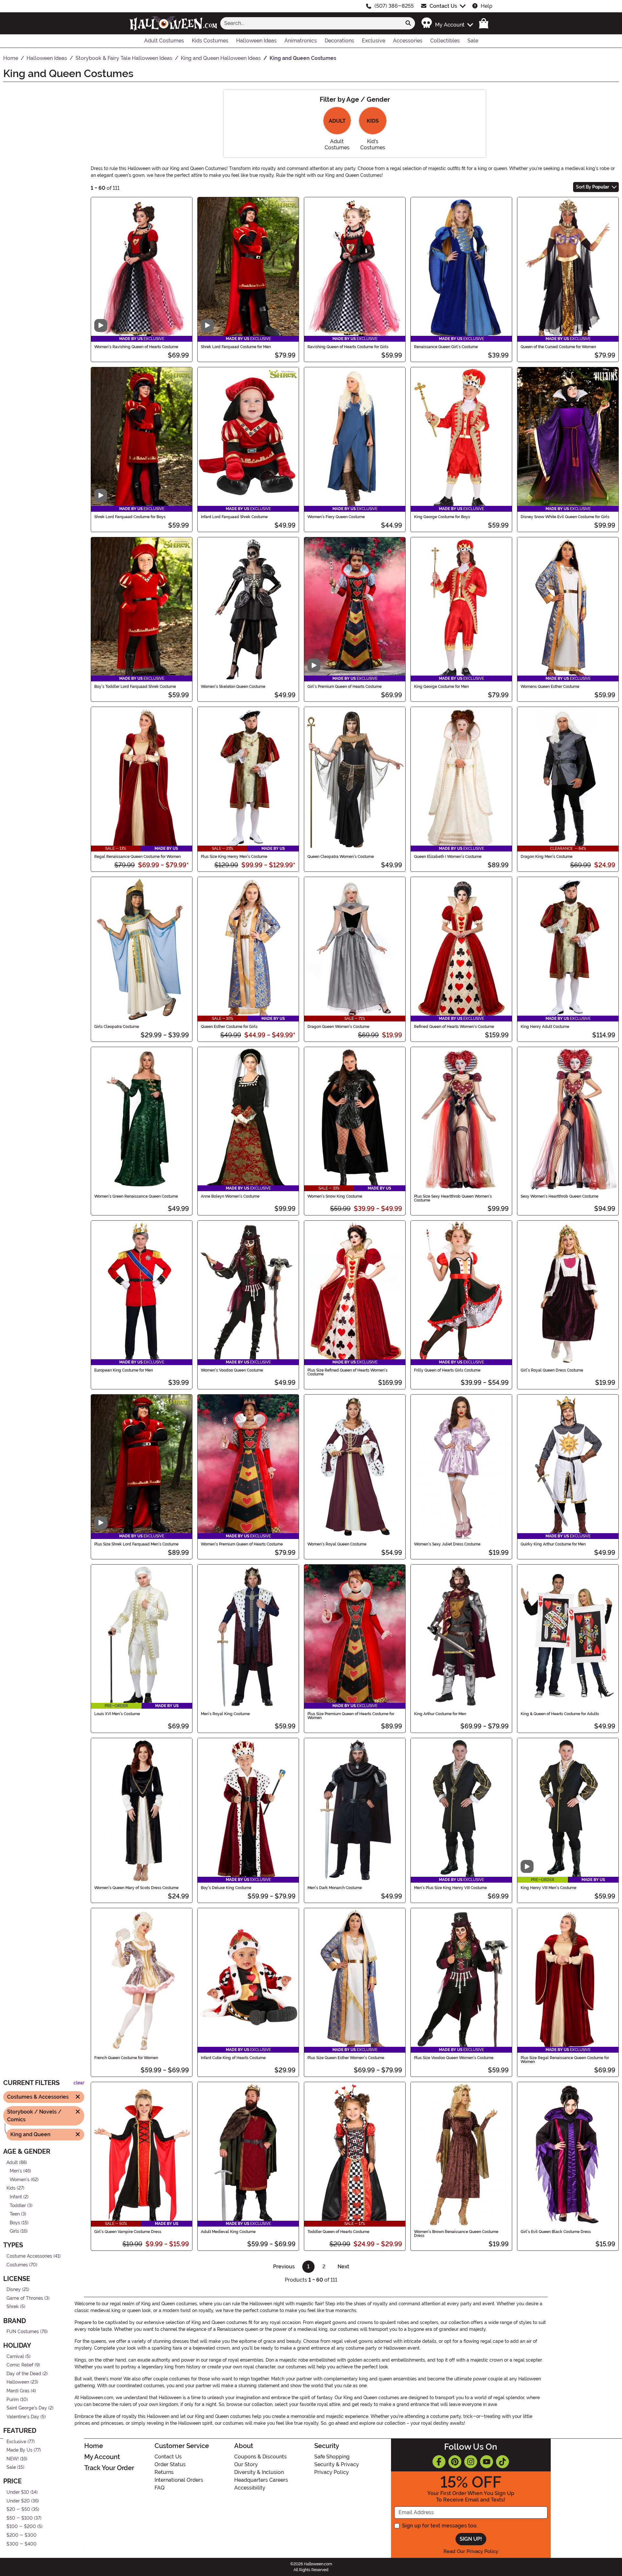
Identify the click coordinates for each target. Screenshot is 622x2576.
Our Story (246, 2464)
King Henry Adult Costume (545, 1027)
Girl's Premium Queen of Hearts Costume (345, 687)
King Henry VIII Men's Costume (548, 1888)
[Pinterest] (455, 2462)
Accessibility (250, 2488)
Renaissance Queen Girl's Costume (446, 347)
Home (94, 2446)
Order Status (170, 2464)
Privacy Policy (332, 2472)
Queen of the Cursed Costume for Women (558, 347)
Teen (15, 2214)
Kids (11, 2188)
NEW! (13, 2459)
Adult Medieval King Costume (228, 2232)
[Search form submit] (408, 23)
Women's (20, 2180)
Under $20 (18, 2501)
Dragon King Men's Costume (547, 857)
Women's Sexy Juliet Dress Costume (447, 1544)
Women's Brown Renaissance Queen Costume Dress (456, 2234)
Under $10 (18, 2492)
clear (79, 2083)
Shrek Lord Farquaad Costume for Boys (130, 517)
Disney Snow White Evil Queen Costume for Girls (565, 517)
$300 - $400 (22, 2544)
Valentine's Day (23, 2417)
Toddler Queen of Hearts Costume (338, 2232)
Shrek (13, 2307)
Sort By (593, 187)
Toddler (18, 2206)
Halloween (18, 2382)
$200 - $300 (22, 2535)
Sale (11, 2468)
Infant (16, 2197)
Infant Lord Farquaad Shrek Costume (234, 517)
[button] (447, 23)
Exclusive (16, 2442)
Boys (15, 2223)
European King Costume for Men (124, 1370)
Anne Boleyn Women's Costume (230, 1196)
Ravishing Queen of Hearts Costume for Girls (348, 347)
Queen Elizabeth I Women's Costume (448, 857)
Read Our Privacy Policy (471, 2551)
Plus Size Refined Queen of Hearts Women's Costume (347, 1372)
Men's (16, 2171)
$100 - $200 (21, 2527)
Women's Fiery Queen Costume (336, 517)
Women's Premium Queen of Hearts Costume (242, 1544)
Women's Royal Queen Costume (337, 1544)
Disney (14, 2290)
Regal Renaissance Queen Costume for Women (138, 857)
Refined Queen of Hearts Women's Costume (454, 1027)
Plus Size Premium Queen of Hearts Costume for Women (351, 1716)
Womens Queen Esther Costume (550, 687)
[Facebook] (439, 2462)
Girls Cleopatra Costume (117, 1027)
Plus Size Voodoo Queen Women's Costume (454, 2058)
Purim (13, 2400)
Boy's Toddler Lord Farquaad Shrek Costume (135, 687)
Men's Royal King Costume (225, 1714)
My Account (102, 2457)
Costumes (17, 2265)
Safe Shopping (332, 2457)
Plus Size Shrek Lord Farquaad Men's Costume (136, 1544)
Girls (14, 2232)
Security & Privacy (337, 2464)
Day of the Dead (24, 2374)
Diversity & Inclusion (259, 2472)
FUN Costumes (23, 2332)
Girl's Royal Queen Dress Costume (552, 1370)
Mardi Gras (18, 2391)
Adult (12, 2163)
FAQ (160, 2488)
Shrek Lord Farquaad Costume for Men (236, 347)
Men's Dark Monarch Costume (335, 1888)
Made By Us (19, 2450)
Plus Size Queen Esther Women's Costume (346, 2058)
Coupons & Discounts (260, 2457)
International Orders (179, 2480)
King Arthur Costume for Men (440, 1714)
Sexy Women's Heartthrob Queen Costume (559, 1196)
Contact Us (443, 6)
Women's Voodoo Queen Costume (232, 1370)
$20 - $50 (18, 2509)
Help (487, 6)
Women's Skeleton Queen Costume (233, 687)
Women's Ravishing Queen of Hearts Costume (136, 347)
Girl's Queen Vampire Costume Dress (128, 2232)
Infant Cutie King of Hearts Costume (233, 2058)
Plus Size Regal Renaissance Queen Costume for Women (565, 2060)
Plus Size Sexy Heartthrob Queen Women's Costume (453, 1198)
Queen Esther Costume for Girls (229, 1027)
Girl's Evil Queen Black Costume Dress (556, 2232)
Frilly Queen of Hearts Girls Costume (447, 1370)
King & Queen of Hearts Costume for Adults (560, 1714)
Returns (164, 2472)
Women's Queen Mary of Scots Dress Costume (136, 1888)
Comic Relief (20, 2365)
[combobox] (311, 23)
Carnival (15, 2357)
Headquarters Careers (261, 2480)
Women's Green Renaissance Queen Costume (136, 1196)
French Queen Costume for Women (126, 2058)
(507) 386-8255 (394, 6)
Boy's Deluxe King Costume (226, 1888)
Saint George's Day (27, 2408)
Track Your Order (109, 2468)
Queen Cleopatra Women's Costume (341, 857)
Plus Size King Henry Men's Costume (234, 857)
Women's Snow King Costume (335, 1196)
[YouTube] (487, 2462)
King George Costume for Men (441, 687)
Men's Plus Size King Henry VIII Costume (450, 1888)
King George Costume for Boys (442, 517)
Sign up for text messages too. (440, 2526)
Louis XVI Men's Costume (117, 1714)
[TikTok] (502, 2462)
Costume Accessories (29, 2256)
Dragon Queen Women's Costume (338, 1027)
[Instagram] (471, 2462)
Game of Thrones (25, 2298)
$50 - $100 (20, 2518)
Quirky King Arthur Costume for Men (553, 1544)
